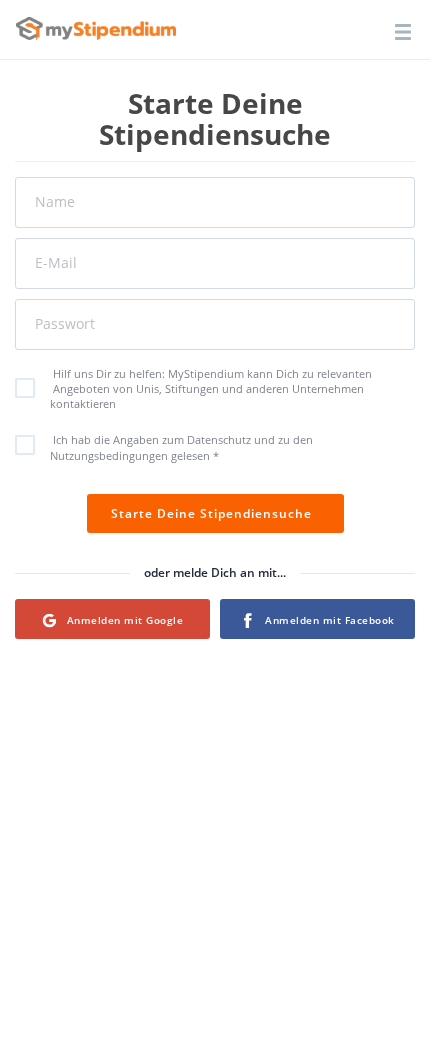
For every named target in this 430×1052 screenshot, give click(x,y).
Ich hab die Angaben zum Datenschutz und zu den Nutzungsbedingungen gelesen (181, 447)
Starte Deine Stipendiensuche (215, 513)
